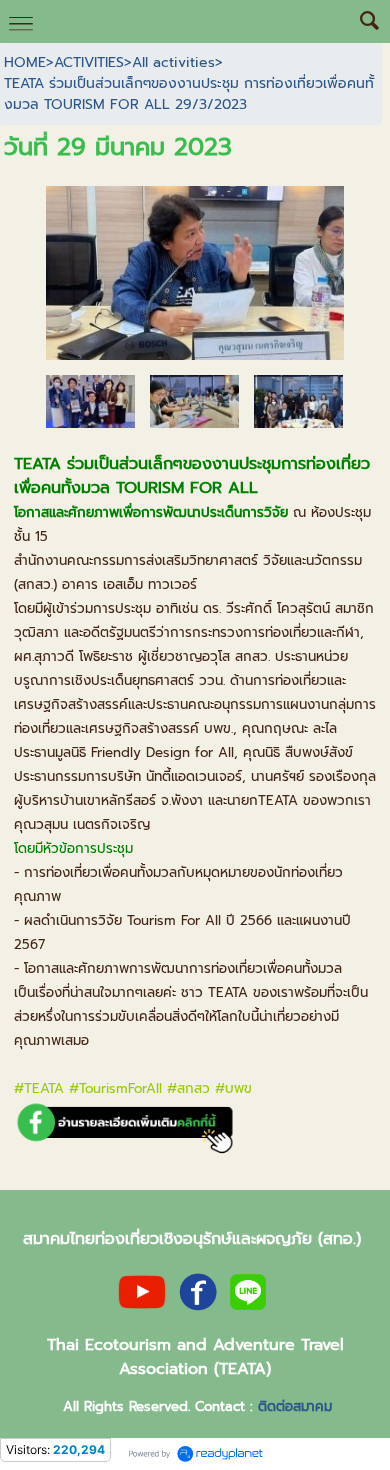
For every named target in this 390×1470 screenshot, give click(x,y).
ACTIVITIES (89, 62)
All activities (173, 62)
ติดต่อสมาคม (295, 1406)
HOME (25, 62)
